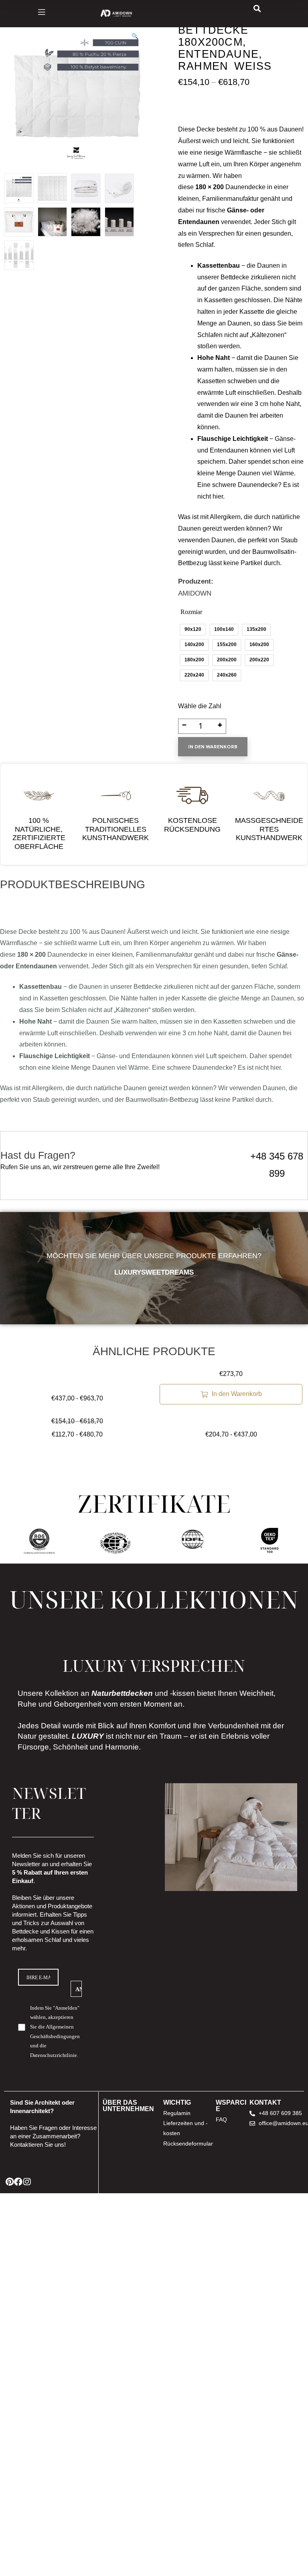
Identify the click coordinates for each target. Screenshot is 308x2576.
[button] (135, 40)
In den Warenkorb (213, 747)
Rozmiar (191, 612)
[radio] (193, 630)
